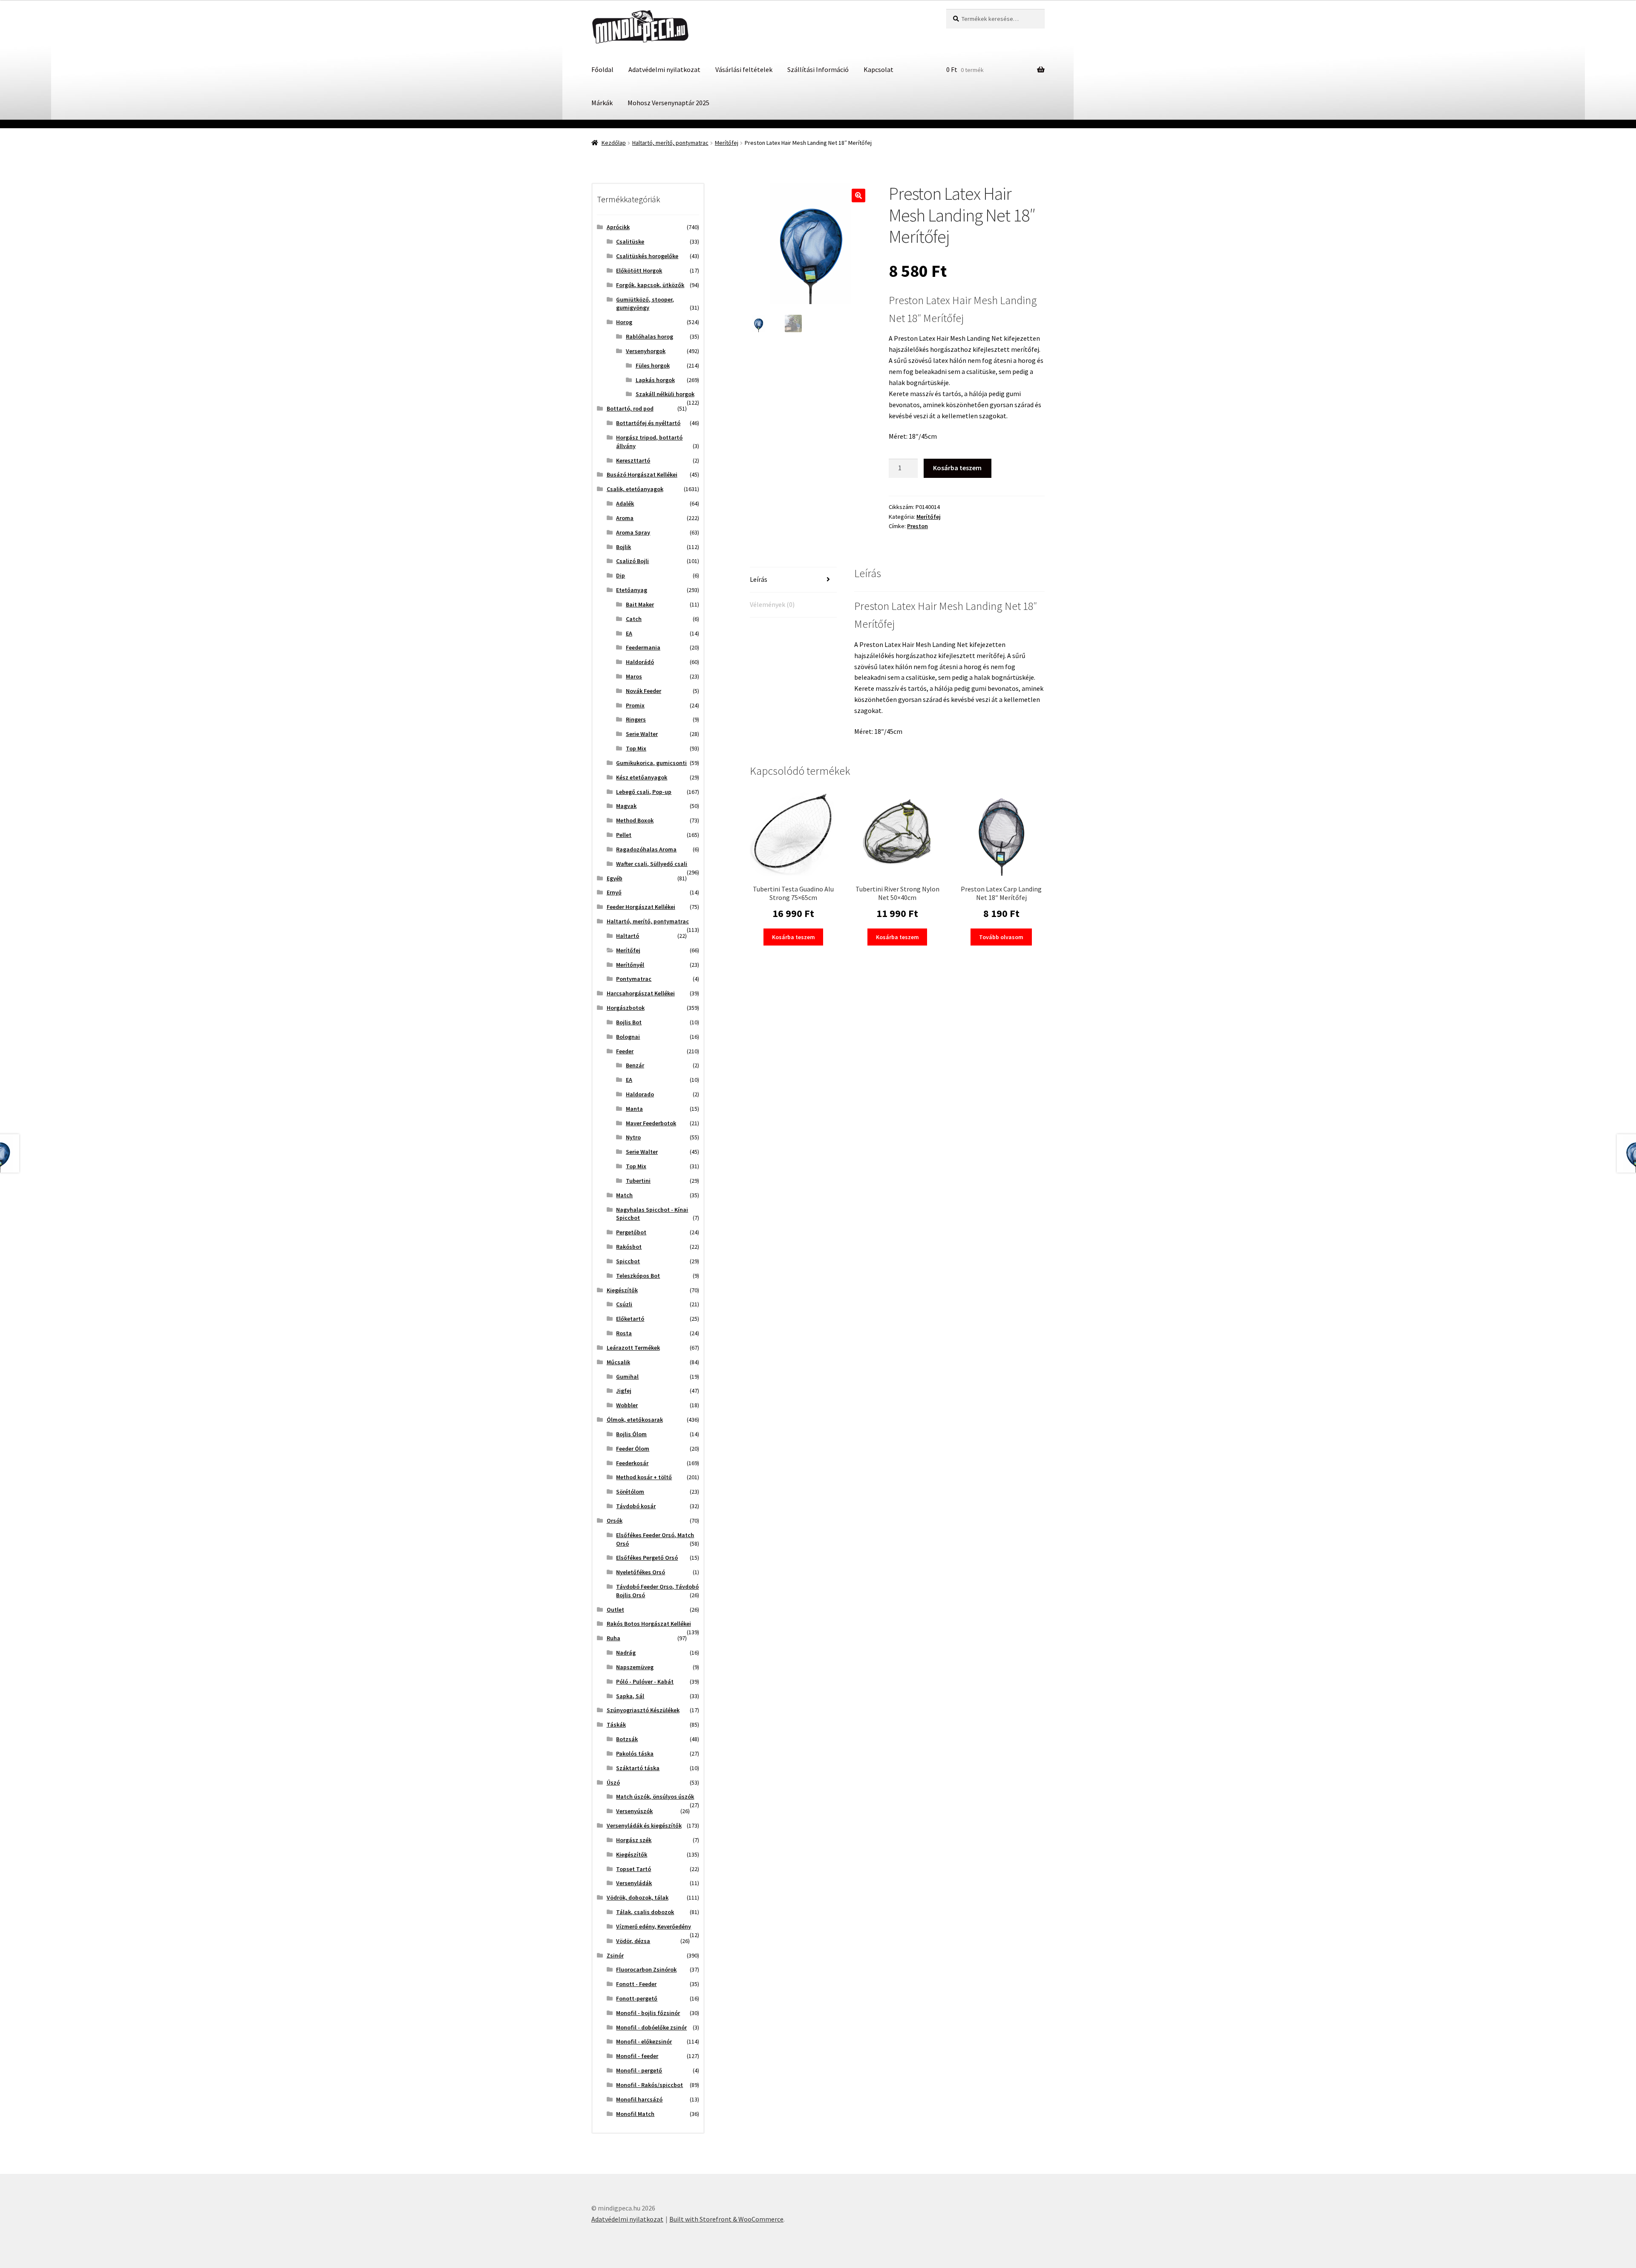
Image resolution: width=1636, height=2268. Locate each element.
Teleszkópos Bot (638, 1276)
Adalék (625, 503)
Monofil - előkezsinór (644, 2041)
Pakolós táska (635, 1753)
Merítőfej (727, 143)
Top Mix (636, 748)
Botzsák (627, 1739)
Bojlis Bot (629, 1022)
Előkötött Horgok (639, 270)
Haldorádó (640, 662)
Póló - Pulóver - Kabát (645, 1682)
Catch (634, 619)
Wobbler (627, 1405)
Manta (634, 1109)
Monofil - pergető (639, 2070)
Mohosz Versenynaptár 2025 (668, 103)
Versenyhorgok (646, 351)
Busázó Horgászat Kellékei (642, 474)
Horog (624, 322)
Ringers (636, 719)
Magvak (626, 806)
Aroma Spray (633, 532)
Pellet (624, 835)
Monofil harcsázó (639, 2099)
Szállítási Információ (818, 69)
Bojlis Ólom (631, 1434)
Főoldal (602, 69)
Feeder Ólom (633, 1449)
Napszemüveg (635, 1667)
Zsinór (615, 1955)
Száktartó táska (638, 1768)
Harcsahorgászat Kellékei (641, 993)
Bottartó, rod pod (630, 408)
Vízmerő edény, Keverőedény (654, 1926)
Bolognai (628, 1037)
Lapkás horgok (655, 380)
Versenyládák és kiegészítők (644, 1825)
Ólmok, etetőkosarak (635, 1420)
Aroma (625, 518)
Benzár (635, 1065)
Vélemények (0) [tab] (772, 604)
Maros (634, 676)
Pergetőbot (631, 1232)
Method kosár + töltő (644, 1477)
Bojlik (624, 547)
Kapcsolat (878, 69)
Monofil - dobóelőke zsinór (651, 2027)
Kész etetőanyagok (642, 777)
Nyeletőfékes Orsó (641, 1572)
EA (629, 633)
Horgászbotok (626, 1008)
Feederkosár (632, 1463)
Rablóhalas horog (650, 336)
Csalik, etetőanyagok (635, 489)
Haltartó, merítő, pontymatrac (670, 143)
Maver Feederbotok (651, 1123)
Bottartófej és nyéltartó (648, 423)
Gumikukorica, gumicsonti (651, 763)
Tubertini (638, 1181)
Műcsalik (618, 1362)
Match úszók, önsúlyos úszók (655, 1797)
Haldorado (640, 1094)
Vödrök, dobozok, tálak (638, 1897)
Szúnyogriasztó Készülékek (643, 1710)
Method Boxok (635, 820)
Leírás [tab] (759, 579)
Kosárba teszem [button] (794, 937)
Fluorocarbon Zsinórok (646, 1969)
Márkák (602, 103)
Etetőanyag (632, 590)
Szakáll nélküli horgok (665, 394)
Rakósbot (629, 1247)
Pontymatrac (634, 979)
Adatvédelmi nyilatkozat (664, 69)
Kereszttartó (633, 460)
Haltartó (628, 936)
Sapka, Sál (630, 1696)
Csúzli (624, 1304)
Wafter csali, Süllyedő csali (652, 864)
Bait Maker (640, 604)
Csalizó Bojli (632, 561)
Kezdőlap (614, 143)
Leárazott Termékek (633, 1348)
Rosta (624, 1333)
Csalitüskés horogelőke (647, 256)
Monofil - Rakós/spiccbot (650, 2085)
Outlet (615, 1610)
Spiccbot (628, 1261)
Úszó (613, 1782)
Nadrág (626, 1653)
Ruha (613, 1638)
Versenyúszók (634, 1811)
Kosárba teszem (957, 468)
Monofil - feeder (637, 2056)
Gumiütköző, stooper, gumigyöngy (645, 304)
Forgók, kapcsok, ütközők (650, 285)
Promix (635, 705)
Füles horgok (653, 365)
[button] (858, 195)
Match (624, 1195)
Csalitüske (630, 241)
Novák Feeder (644, 691)
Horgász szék (634, 1840)
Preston (917, 526)
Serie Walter (642, 734)
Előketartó (630, 1319)
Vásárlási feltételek (744, 69)
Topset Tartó (634, 1869)
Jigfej (624, 1391)
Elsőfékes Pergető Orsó (647, 1558)
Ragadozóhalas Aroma (646, 849)
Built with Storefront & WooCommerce (726, 2219)
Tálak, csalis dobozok (645, 1912)
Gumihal (627, 1377)
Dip (621, 575)
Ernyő (614, 892)
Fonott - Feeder (636, 1984)
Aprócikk (618, 227)
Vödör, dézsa (633, 1941)
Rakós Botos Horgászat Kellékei (649, 1624)
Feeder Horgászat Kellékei (641, 907)
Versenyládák (634, 1883)
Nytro (633, 1137)
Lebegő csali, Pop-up (644, 792)
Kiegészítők (622, 1290)
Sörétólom (630, 1492)
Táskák (616, 1725)
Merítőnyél (630, 965)
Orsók (615, 1521)
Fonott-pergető (637, 1998)
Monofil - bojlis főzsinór (648, 2013)
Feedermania (643, 647)
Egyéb (615, 878)
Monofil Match (635, 2114)
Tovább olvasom (1001, 937)
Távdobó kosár (636, 1506)
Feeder (625, 1051)
